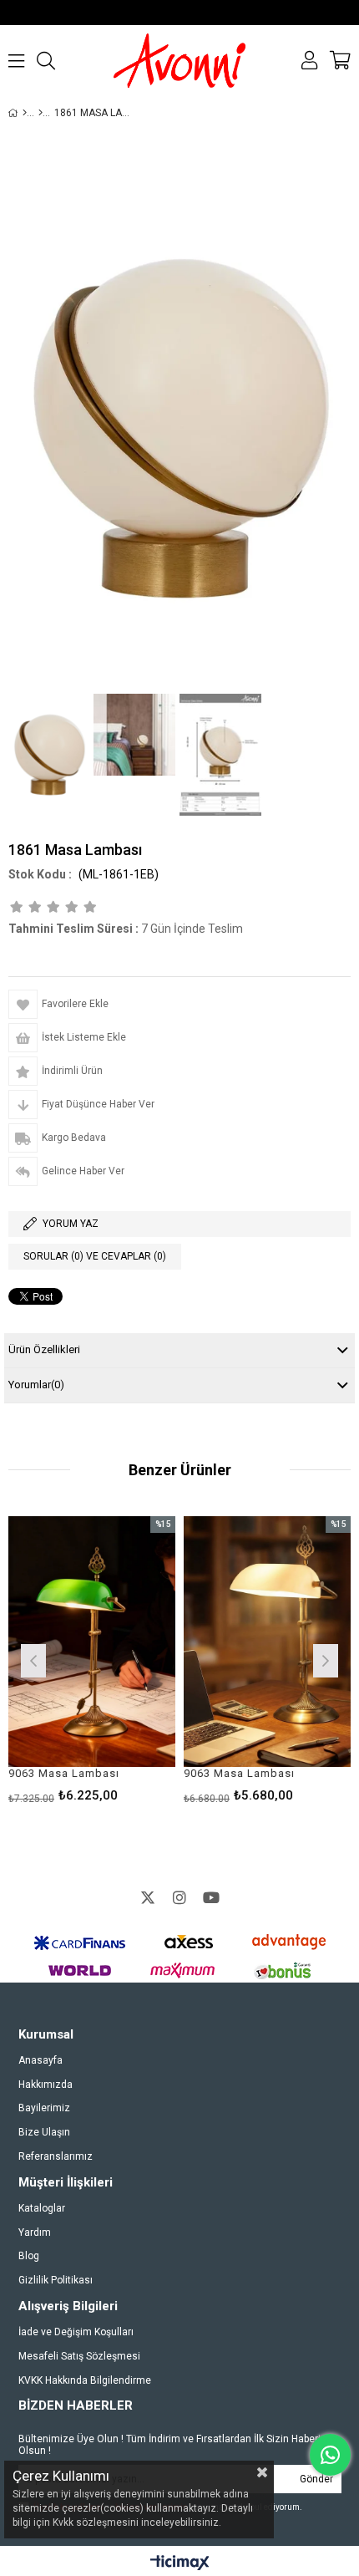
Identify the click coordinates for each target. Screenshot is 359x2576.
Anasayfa (40, 2060)
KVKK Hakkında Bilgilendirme (85, 2380)
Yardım (35, 2232)
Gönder (316, 2479)
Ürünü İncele (50, 1659)
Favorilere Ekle (189, 1659)
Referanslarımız (56, 2156)
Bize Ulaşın (44, 2132)
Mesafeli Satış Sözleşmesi (79, 2356)
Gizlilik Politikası (56, 2280)
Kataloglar (42, 2208)
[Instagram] (179, 1897)
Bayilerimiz (44, 2108)
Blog (29, 2256)
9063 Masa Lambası (162, 1773)
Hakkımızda (46, 2085)
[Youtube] (211, 1897)
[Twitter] (148, 1897)
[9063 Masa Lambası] (190, 1642)
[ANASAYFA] (25, 113)
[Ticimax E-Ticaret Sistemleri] (180, 2563)
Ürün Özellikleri (44, 1349)
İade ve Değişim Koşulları (76, 2332)
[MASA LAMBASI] (40, 113)
